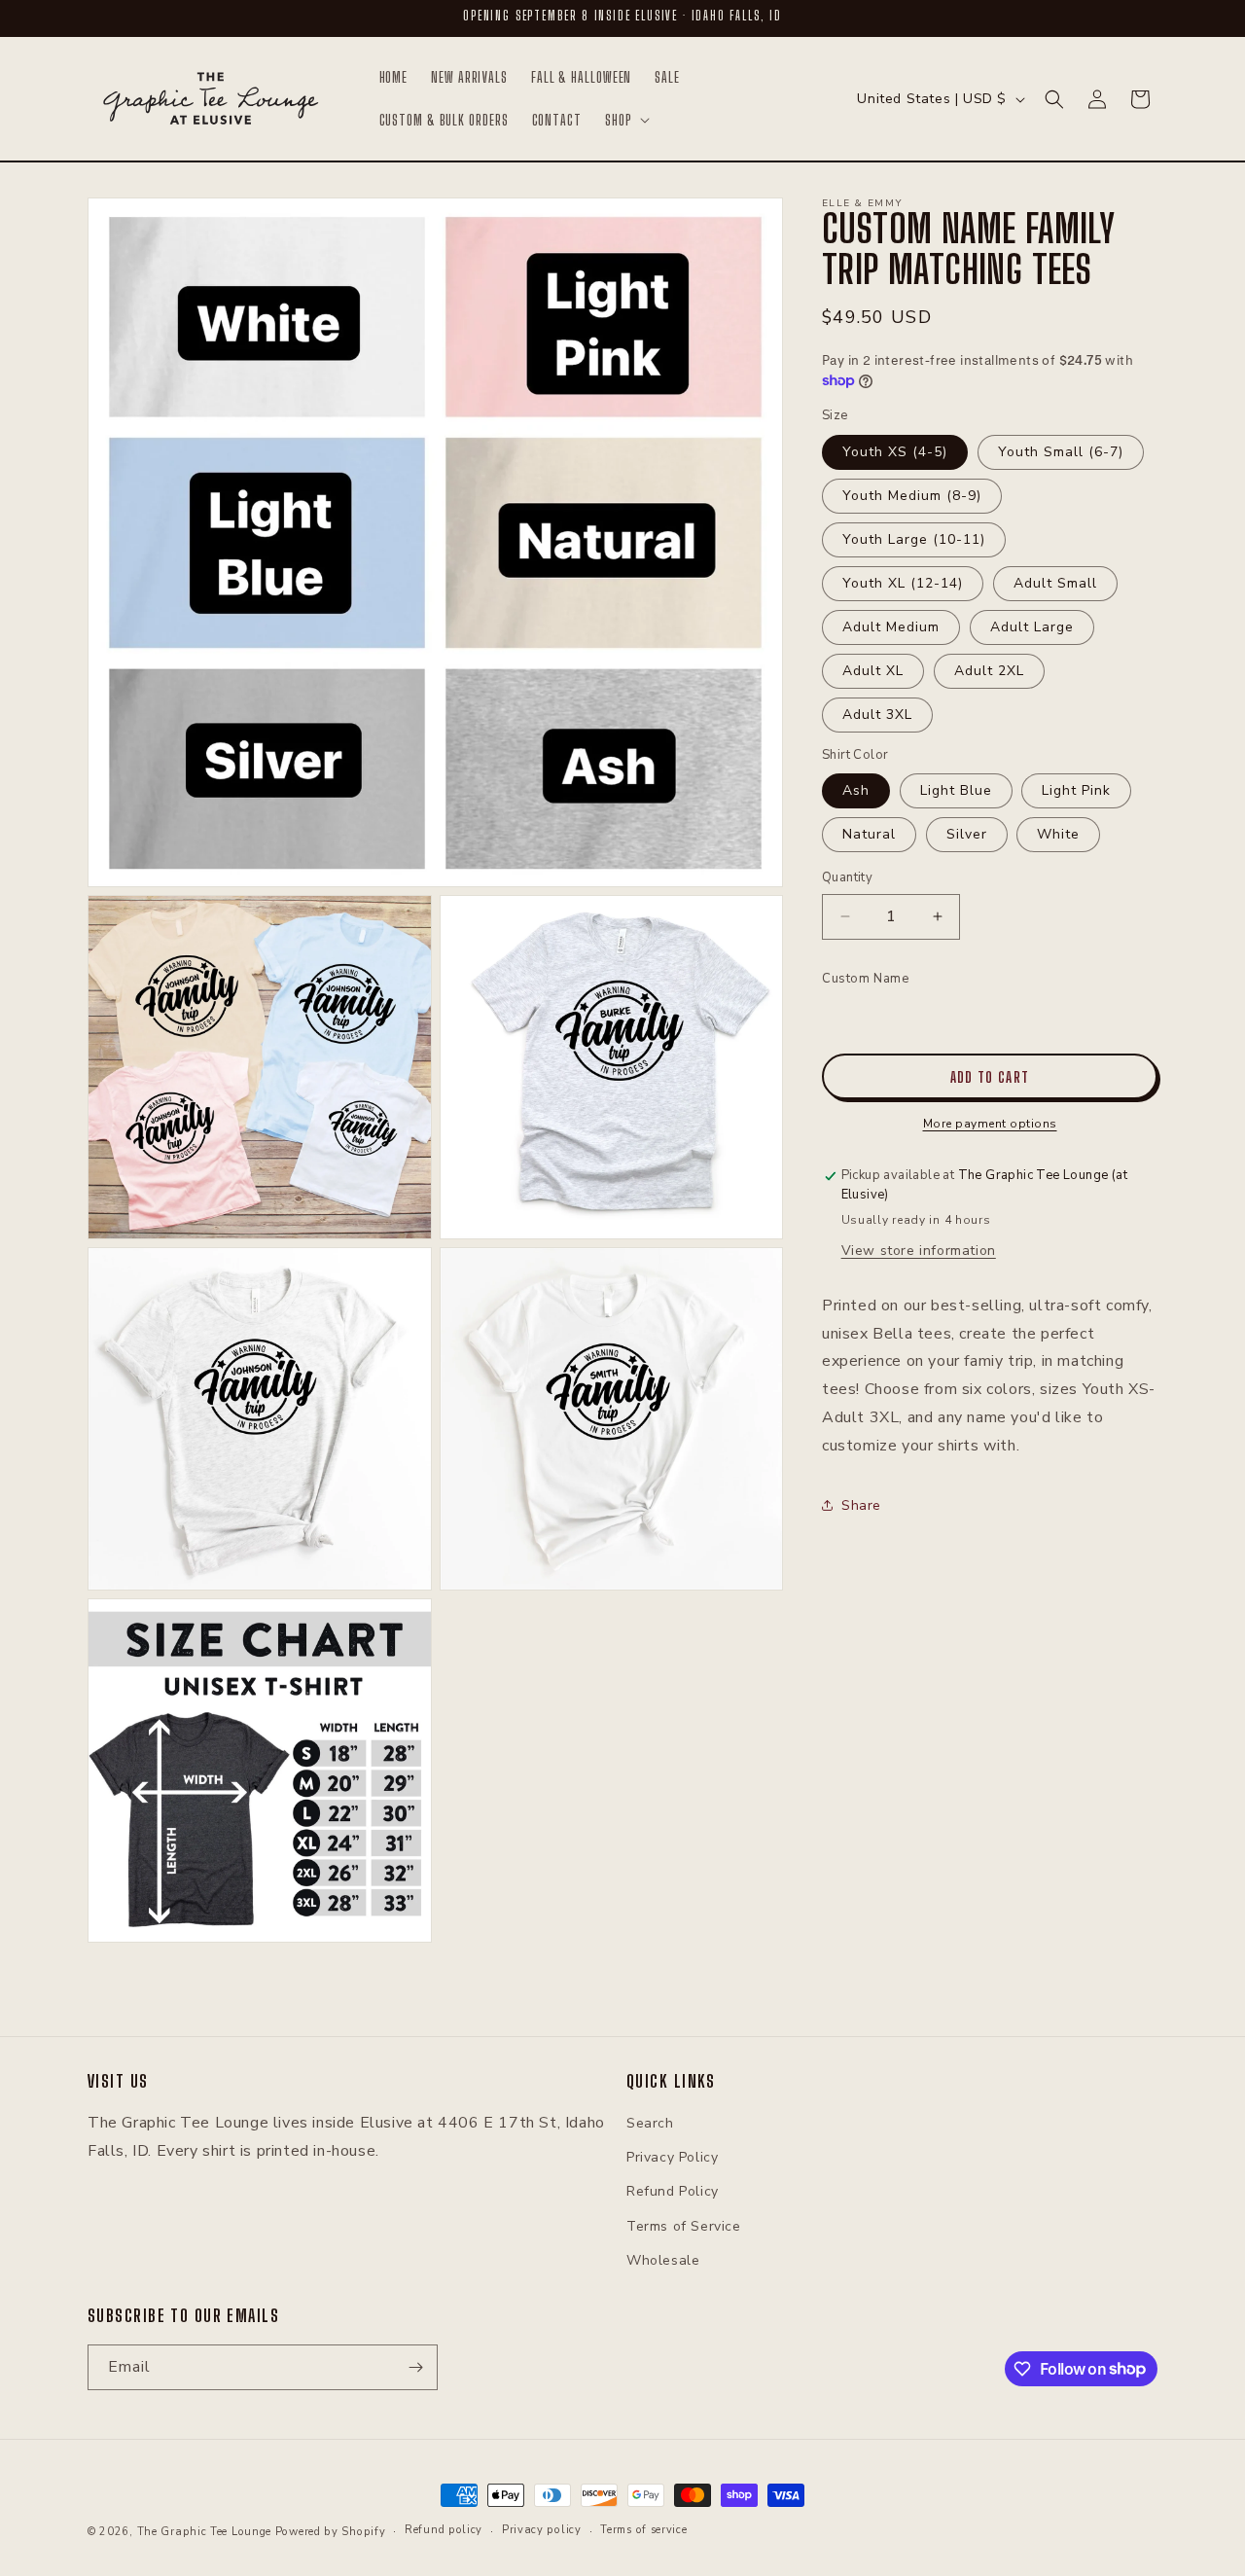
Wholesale (663, 2260)
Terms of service (643, 2530)
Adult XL (873, 671)
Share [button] (861, 1505)
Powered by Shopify (331, 2532)
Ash (856, 790)
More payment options (990, 1124)
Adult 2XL (989, 671)
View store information (919, 1250)
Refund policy (444, 2530)
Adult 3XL (877, 715)
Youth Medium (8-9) (912, 496)
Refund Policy (673, 2191)
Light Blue (956, 790)
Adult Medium (891, 627)
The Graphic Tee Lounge (204, 2532)
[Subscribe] (415, 2367)
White (1058, 834)
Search (650, 2123)
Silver (967, 834)
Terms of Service (684, 2226)
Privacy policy (542, 2530)
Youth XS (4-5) (895, 452)
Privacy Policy (672, 2157)
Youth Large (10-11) (914, 539)
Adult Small (1055, 583)
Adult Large (1032, 627)
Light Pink (1076, 790)
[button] (626, 121)
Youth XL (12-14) (903, 583)
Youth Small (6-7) (1061, 452)
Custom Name (866, 979)
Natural (869, 834)
